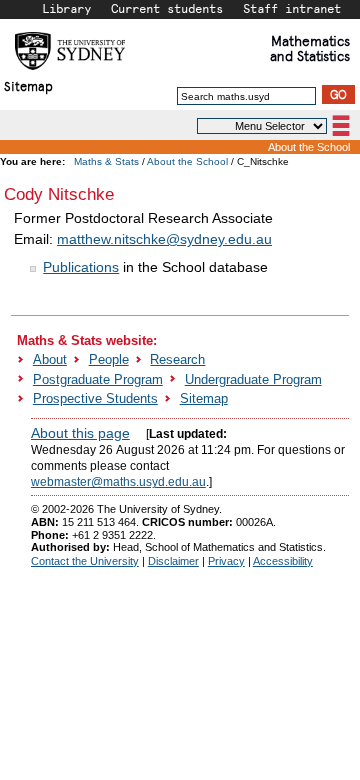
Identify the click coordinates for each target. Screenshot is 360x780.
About (50, 359)
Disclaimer (173, 561)
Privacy (226, 561)
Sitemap (28, 85)
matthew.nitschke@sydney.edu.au (164, 239)
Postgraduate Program (98, 379)
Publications (81, 267)
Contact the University (85, 561)
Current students (167, 8)
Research (177, 359)
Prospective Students (95, 398)
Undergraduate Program (253, 379)
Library (66, 8)
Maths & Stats (106, 161)
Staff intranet (292, 8)
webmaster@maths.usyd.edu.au (118, 482)
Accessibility (283, 561)
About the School (309, 147)
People (109, 359)
